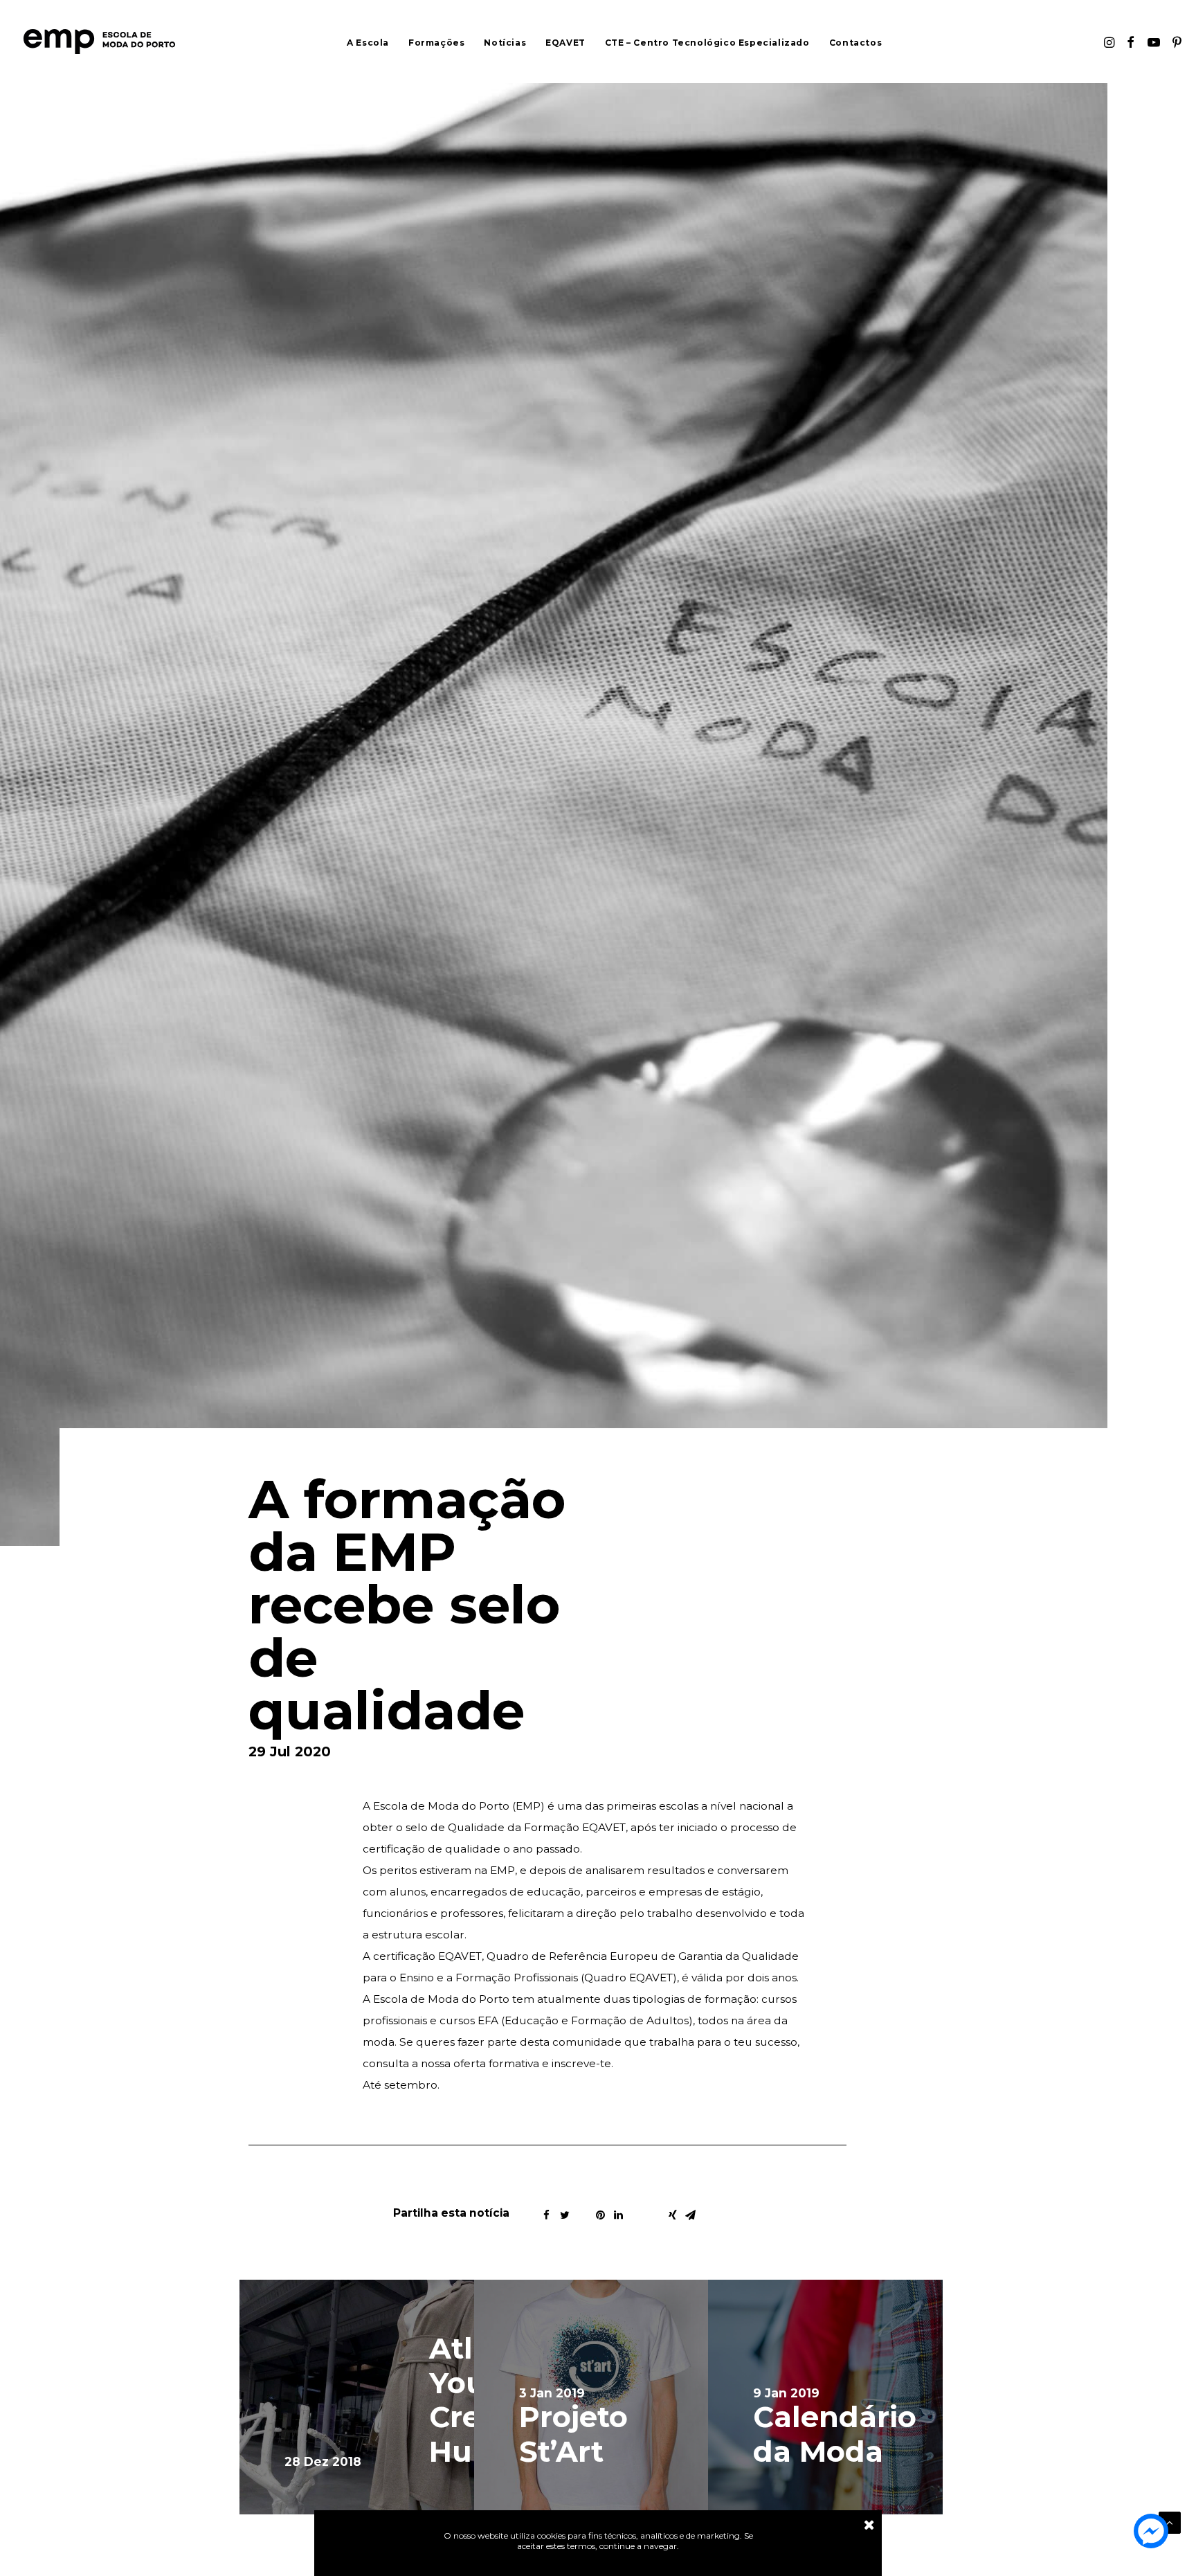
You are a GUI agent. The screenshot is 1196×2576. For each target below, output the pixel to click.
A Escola (368, 43)
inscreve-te (581, 2063)
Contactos (855, 43)
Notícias (505, 43)
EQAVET (565, 43)
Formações (436, 43)
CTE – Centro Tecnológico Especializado (707, 43)
